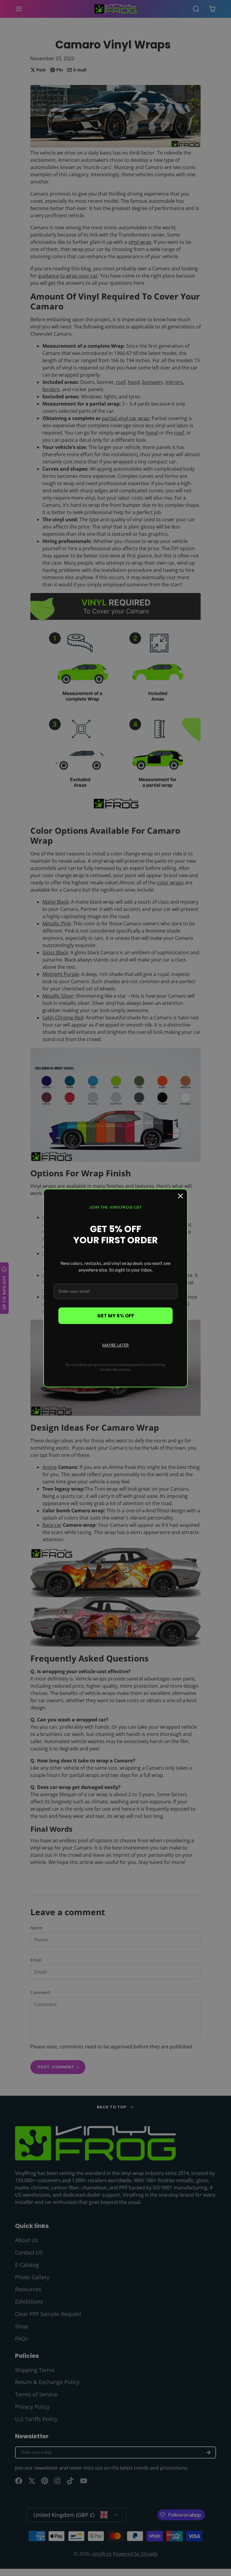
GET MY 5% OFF (116, 1316)
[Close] (180, 1196)
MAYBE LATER (115, 1345)
